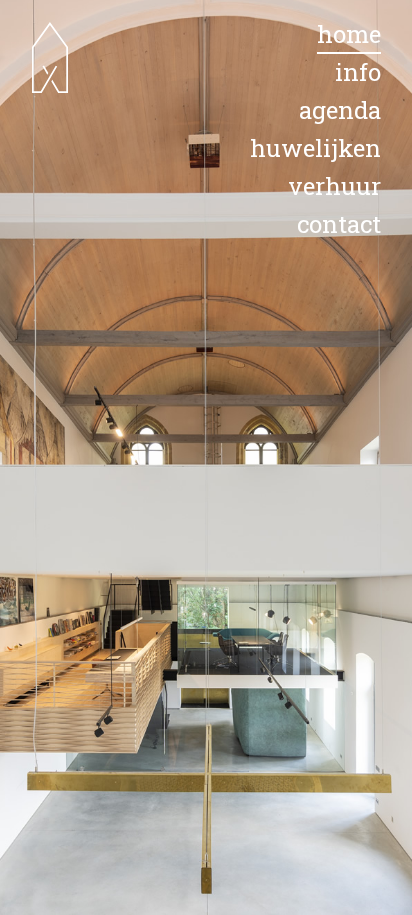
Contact (339, 224)
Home (349, 34)
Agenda (340, 110)
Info (358, 72)
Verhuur (334, 186)
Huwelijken (315, 148)
